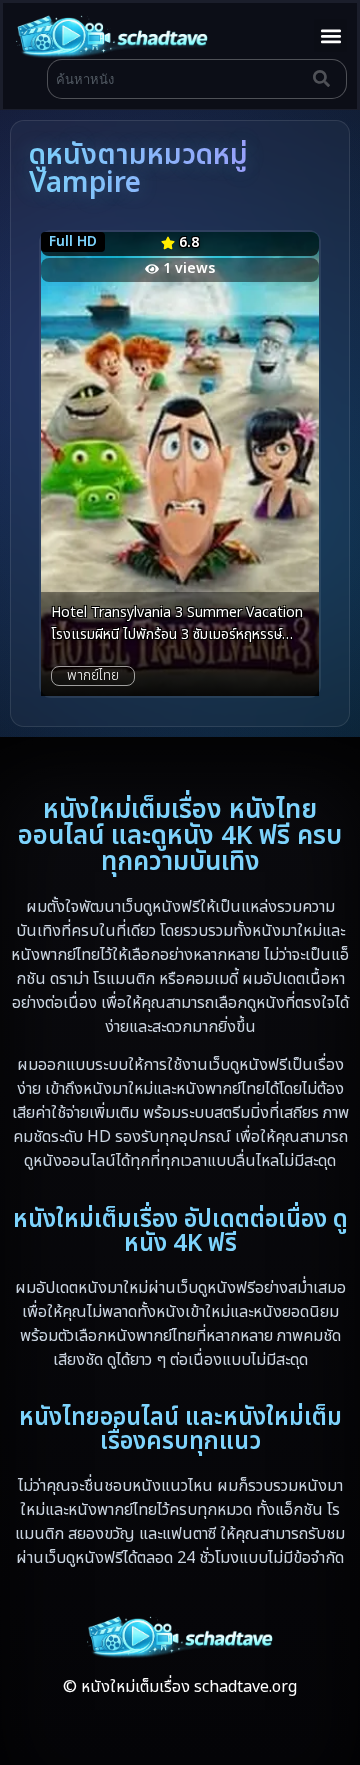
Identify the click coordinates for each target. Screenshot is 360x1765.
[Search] (326, 79)
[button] (330, 35)
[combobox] (176, 79)
